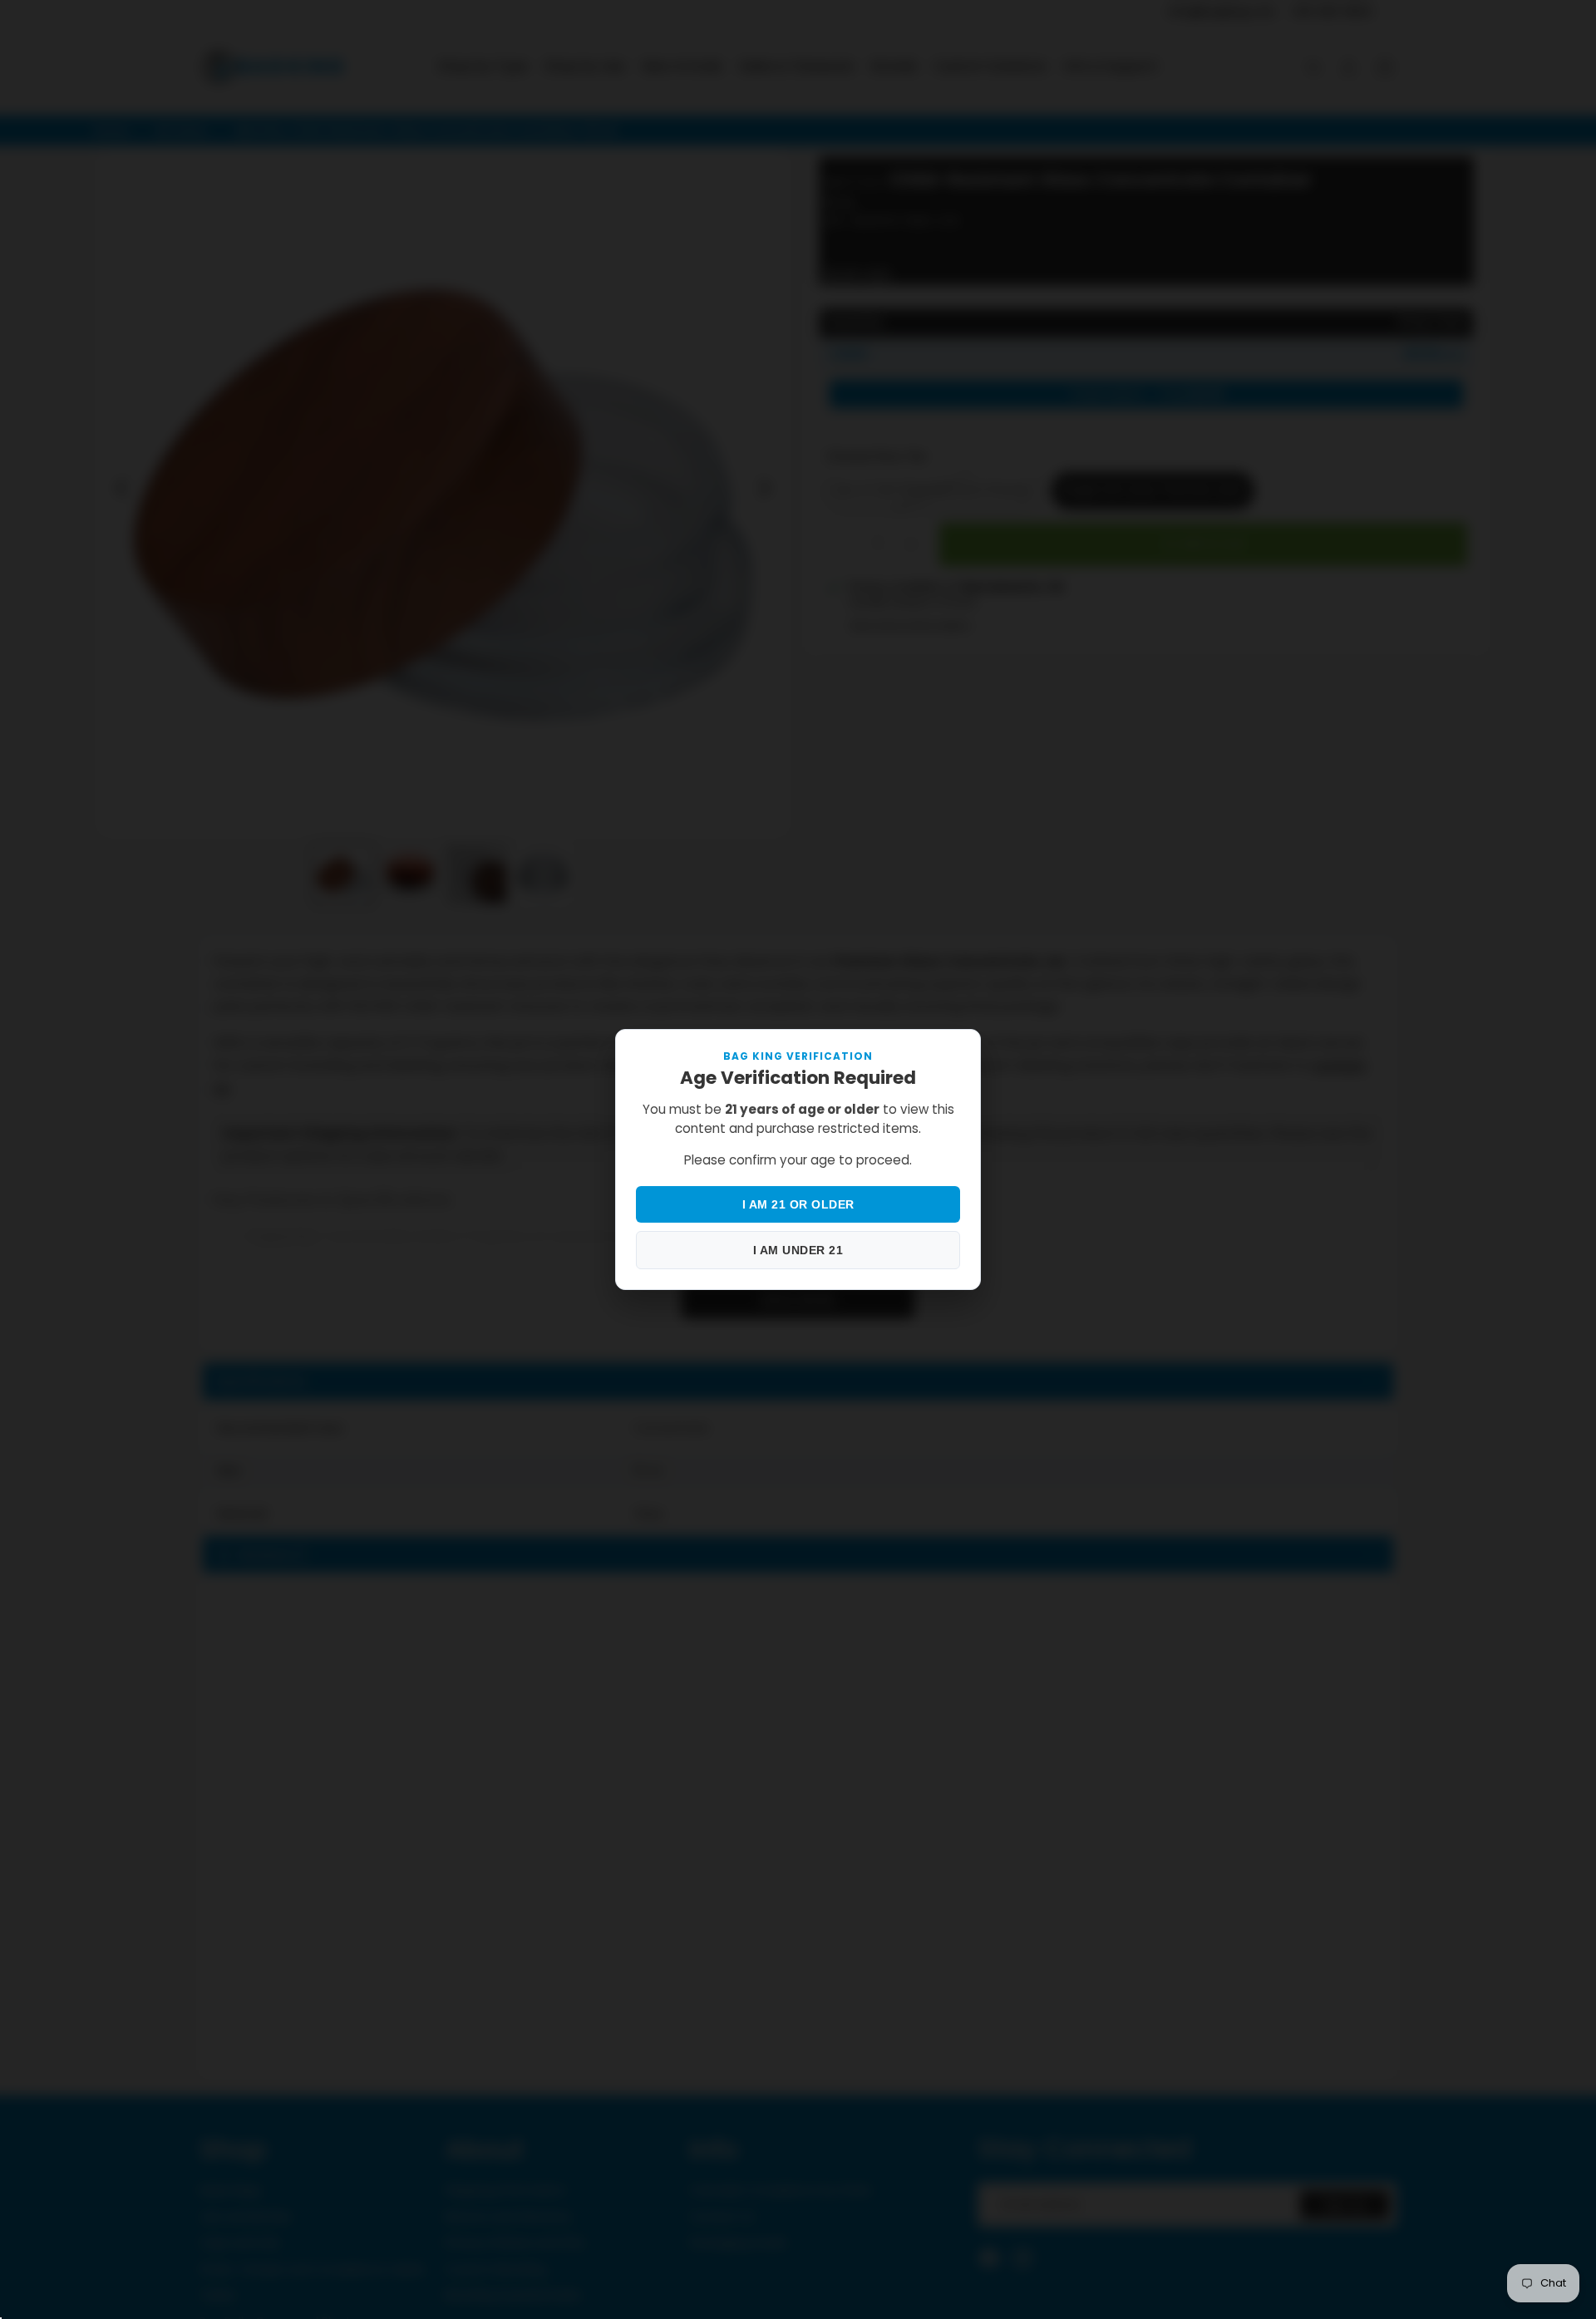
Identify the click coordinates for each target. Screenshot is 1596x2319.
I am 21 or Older (798, 1204)
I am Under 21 (798, 1250)
